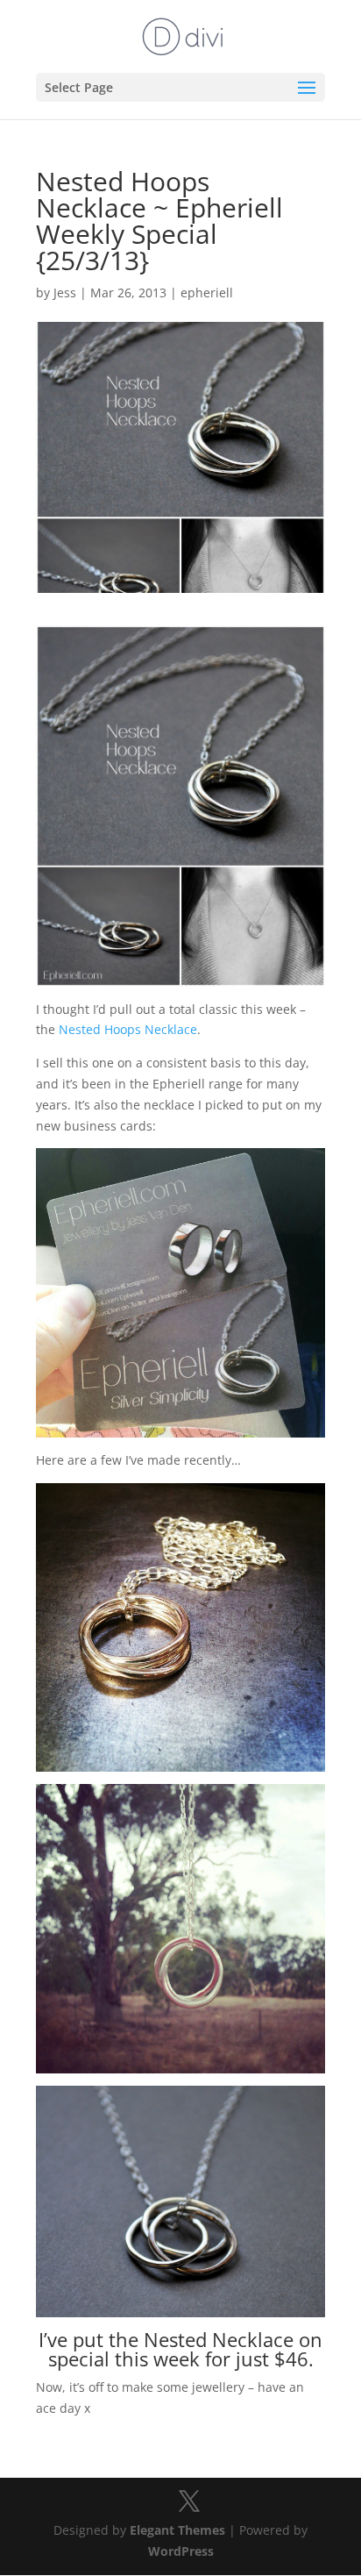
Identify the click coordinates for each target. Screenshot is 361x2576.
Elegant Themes (177, 2530)
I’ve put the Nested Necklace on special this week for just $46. (180, 2349)
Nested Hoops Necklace (128, 1029)
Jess (65, 293)
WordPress (181, 2551)
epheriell (207, 293)
